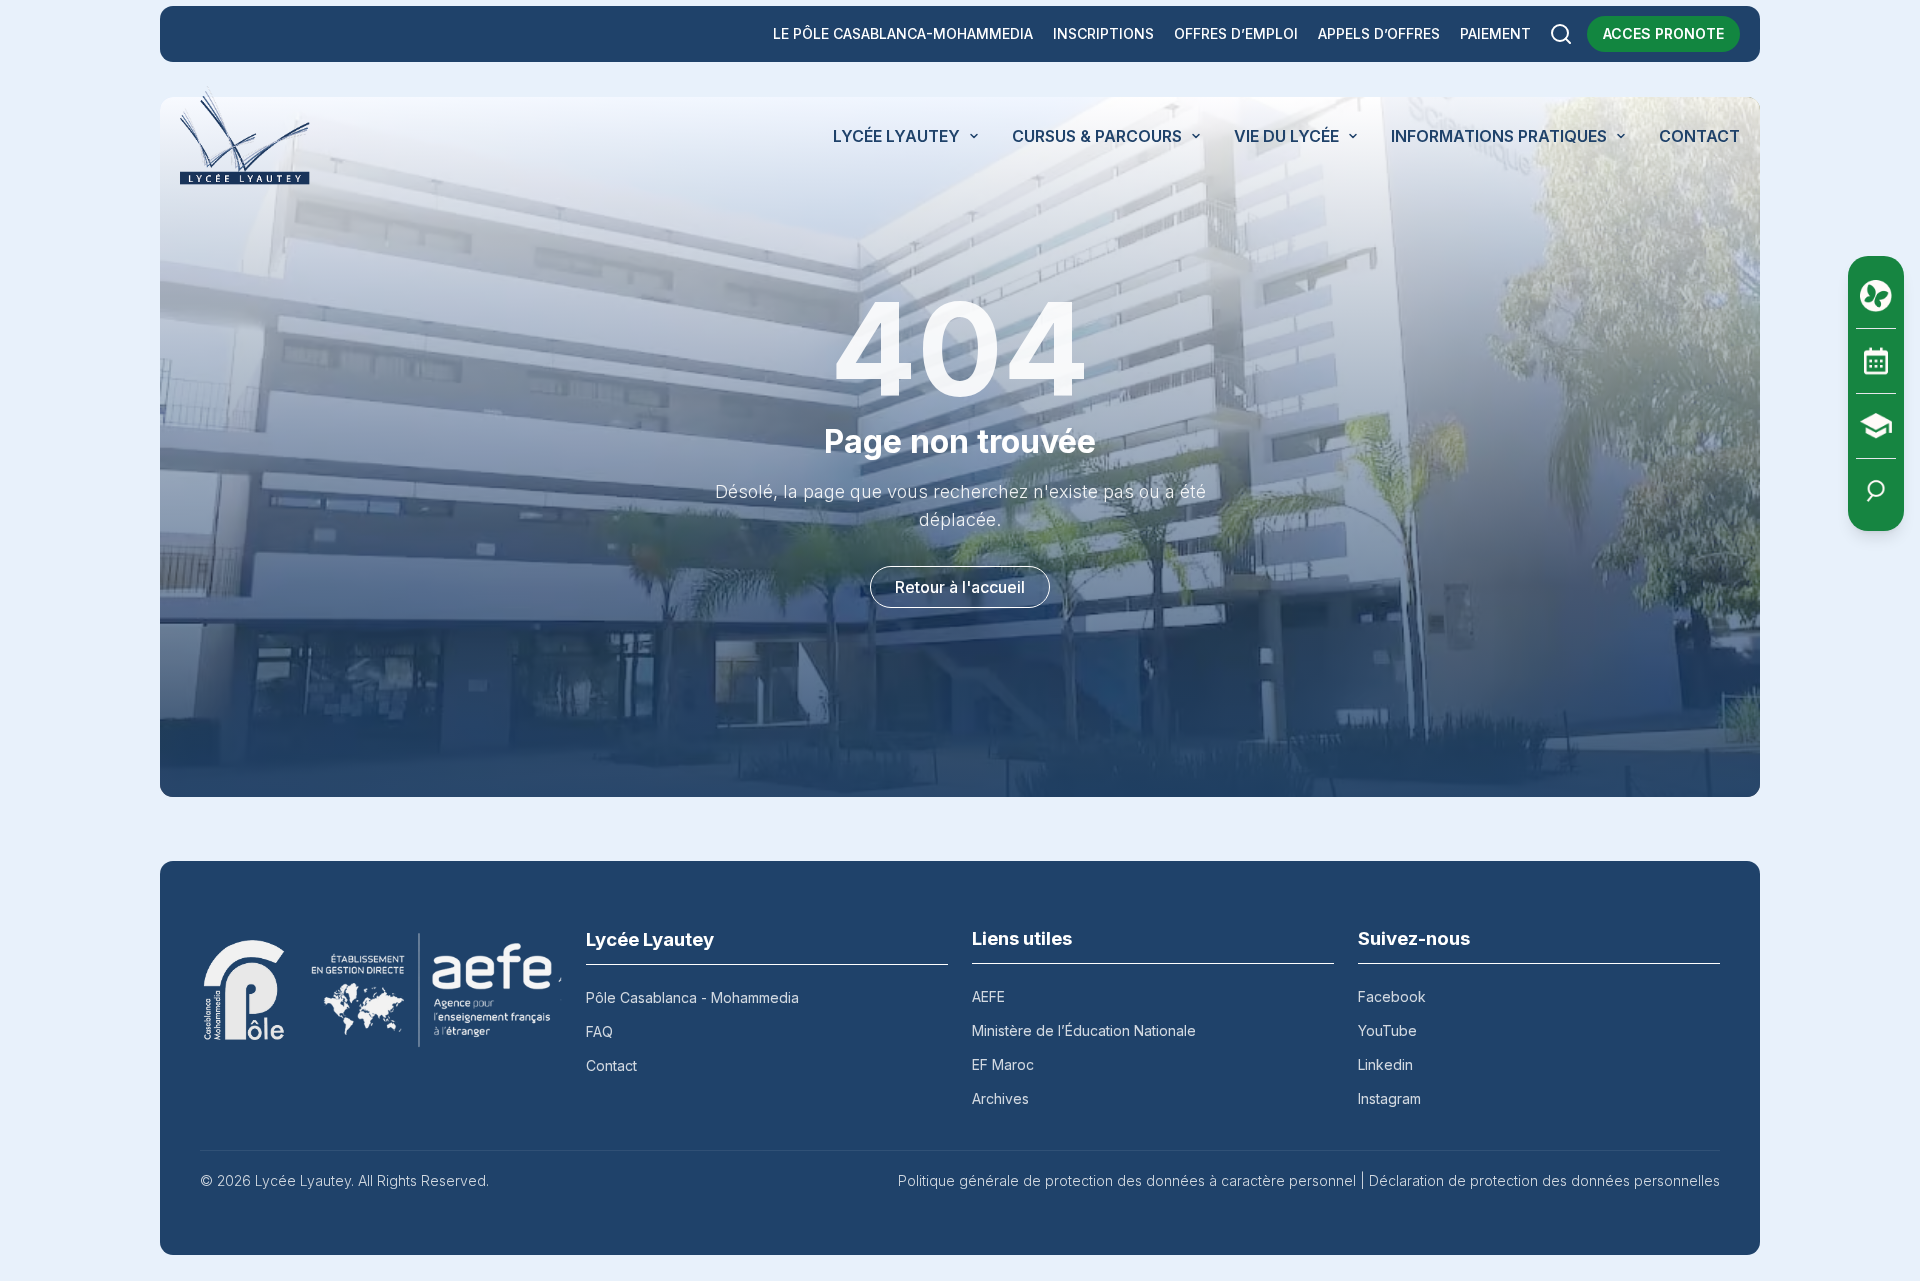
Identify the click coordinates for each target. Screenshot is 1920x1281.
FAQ (599, 1031)
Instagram (1389, 1098)
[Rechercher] (1561, 34)
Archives (1000, 1098)
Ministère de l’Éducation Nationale (1084, 1030)
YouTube (1387, 1030)
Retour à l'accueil (960, 587)
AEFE (988, 996)
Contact (611, 1065)
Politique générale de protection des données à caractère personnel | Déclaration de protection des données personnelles (1309, 1180)
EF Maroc (1003, 1064)
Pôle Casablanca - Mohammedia (692, 997)
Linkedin (1385, 1064)
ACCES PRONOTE (1663, 33)
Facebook (1392, 996)
